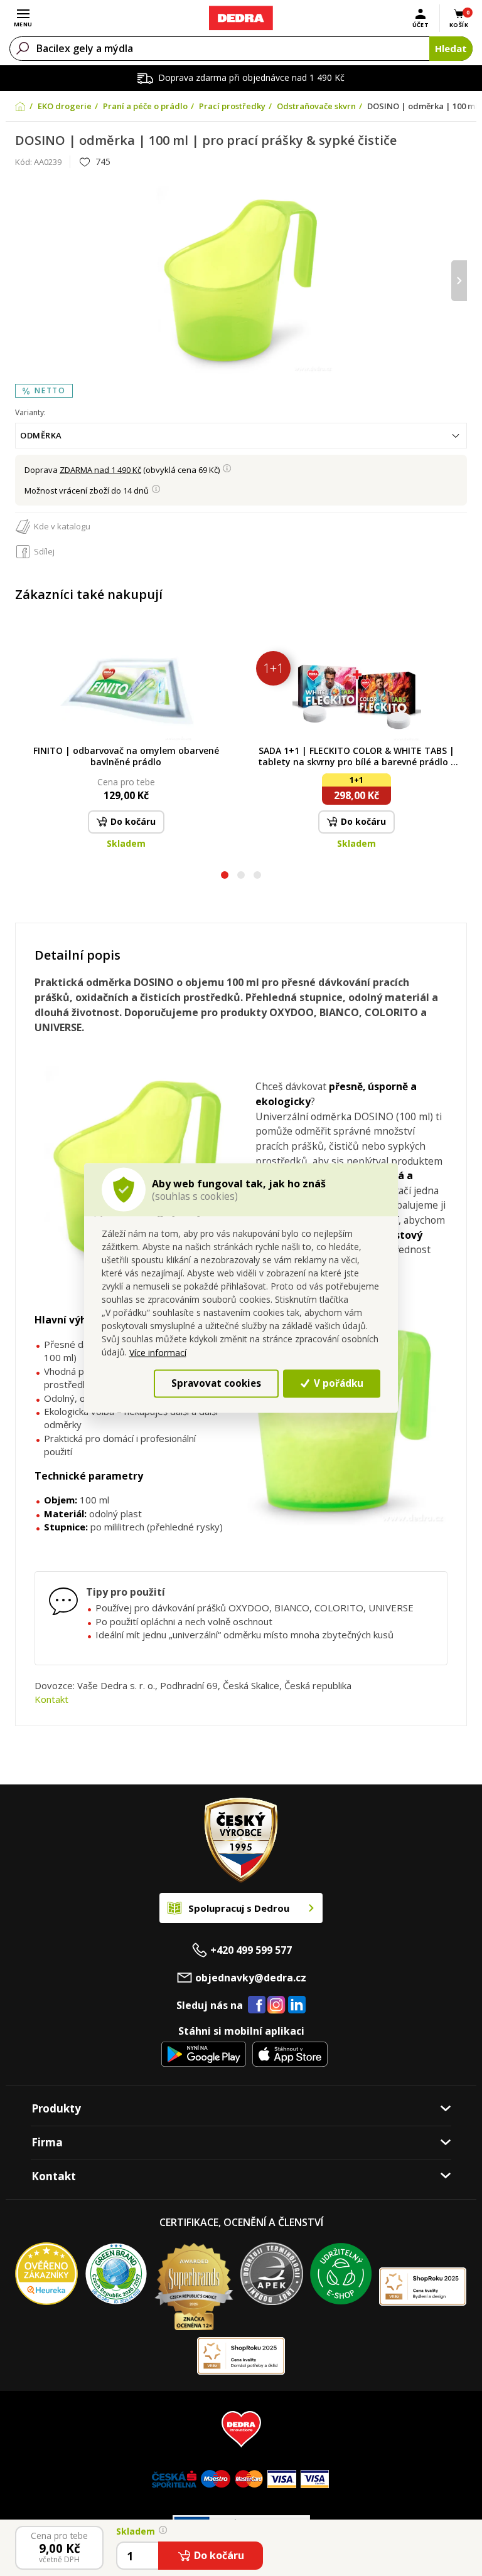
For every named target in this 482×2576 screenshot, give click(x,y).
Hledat (451, 48)
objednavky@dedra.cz (251, 1978)
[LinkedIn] (297, 2005)
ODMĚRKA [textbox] (41, 435)
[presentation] (23, 281)
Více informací (158, 1352)
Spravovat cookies (216, 1383)
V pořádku (337, 1383)
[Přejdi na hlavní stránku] (241, 18)
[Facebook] (257, 2005)
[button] (225, 877)
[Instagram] (276, 2006)
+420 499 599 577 (251, 1950)
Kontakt (51, 1699)
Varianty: (30, 412)
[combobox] (241, 436)
